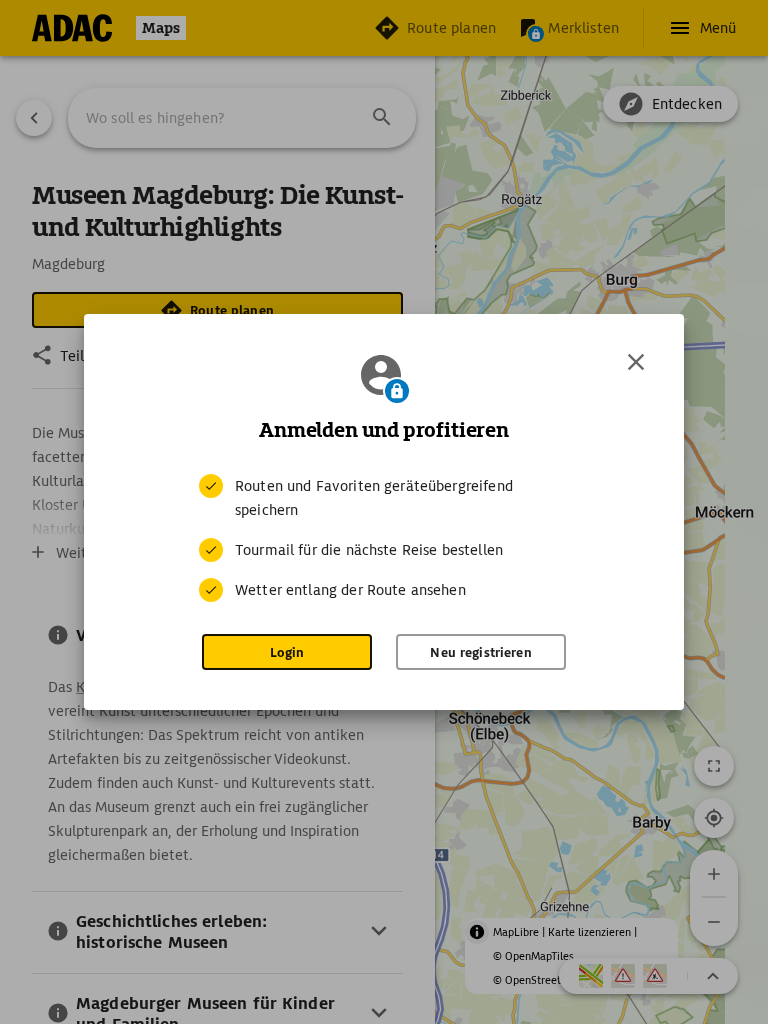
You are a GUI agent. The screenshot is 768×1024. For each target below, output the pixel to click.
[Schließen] (636, 362)
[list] (384, 538)
